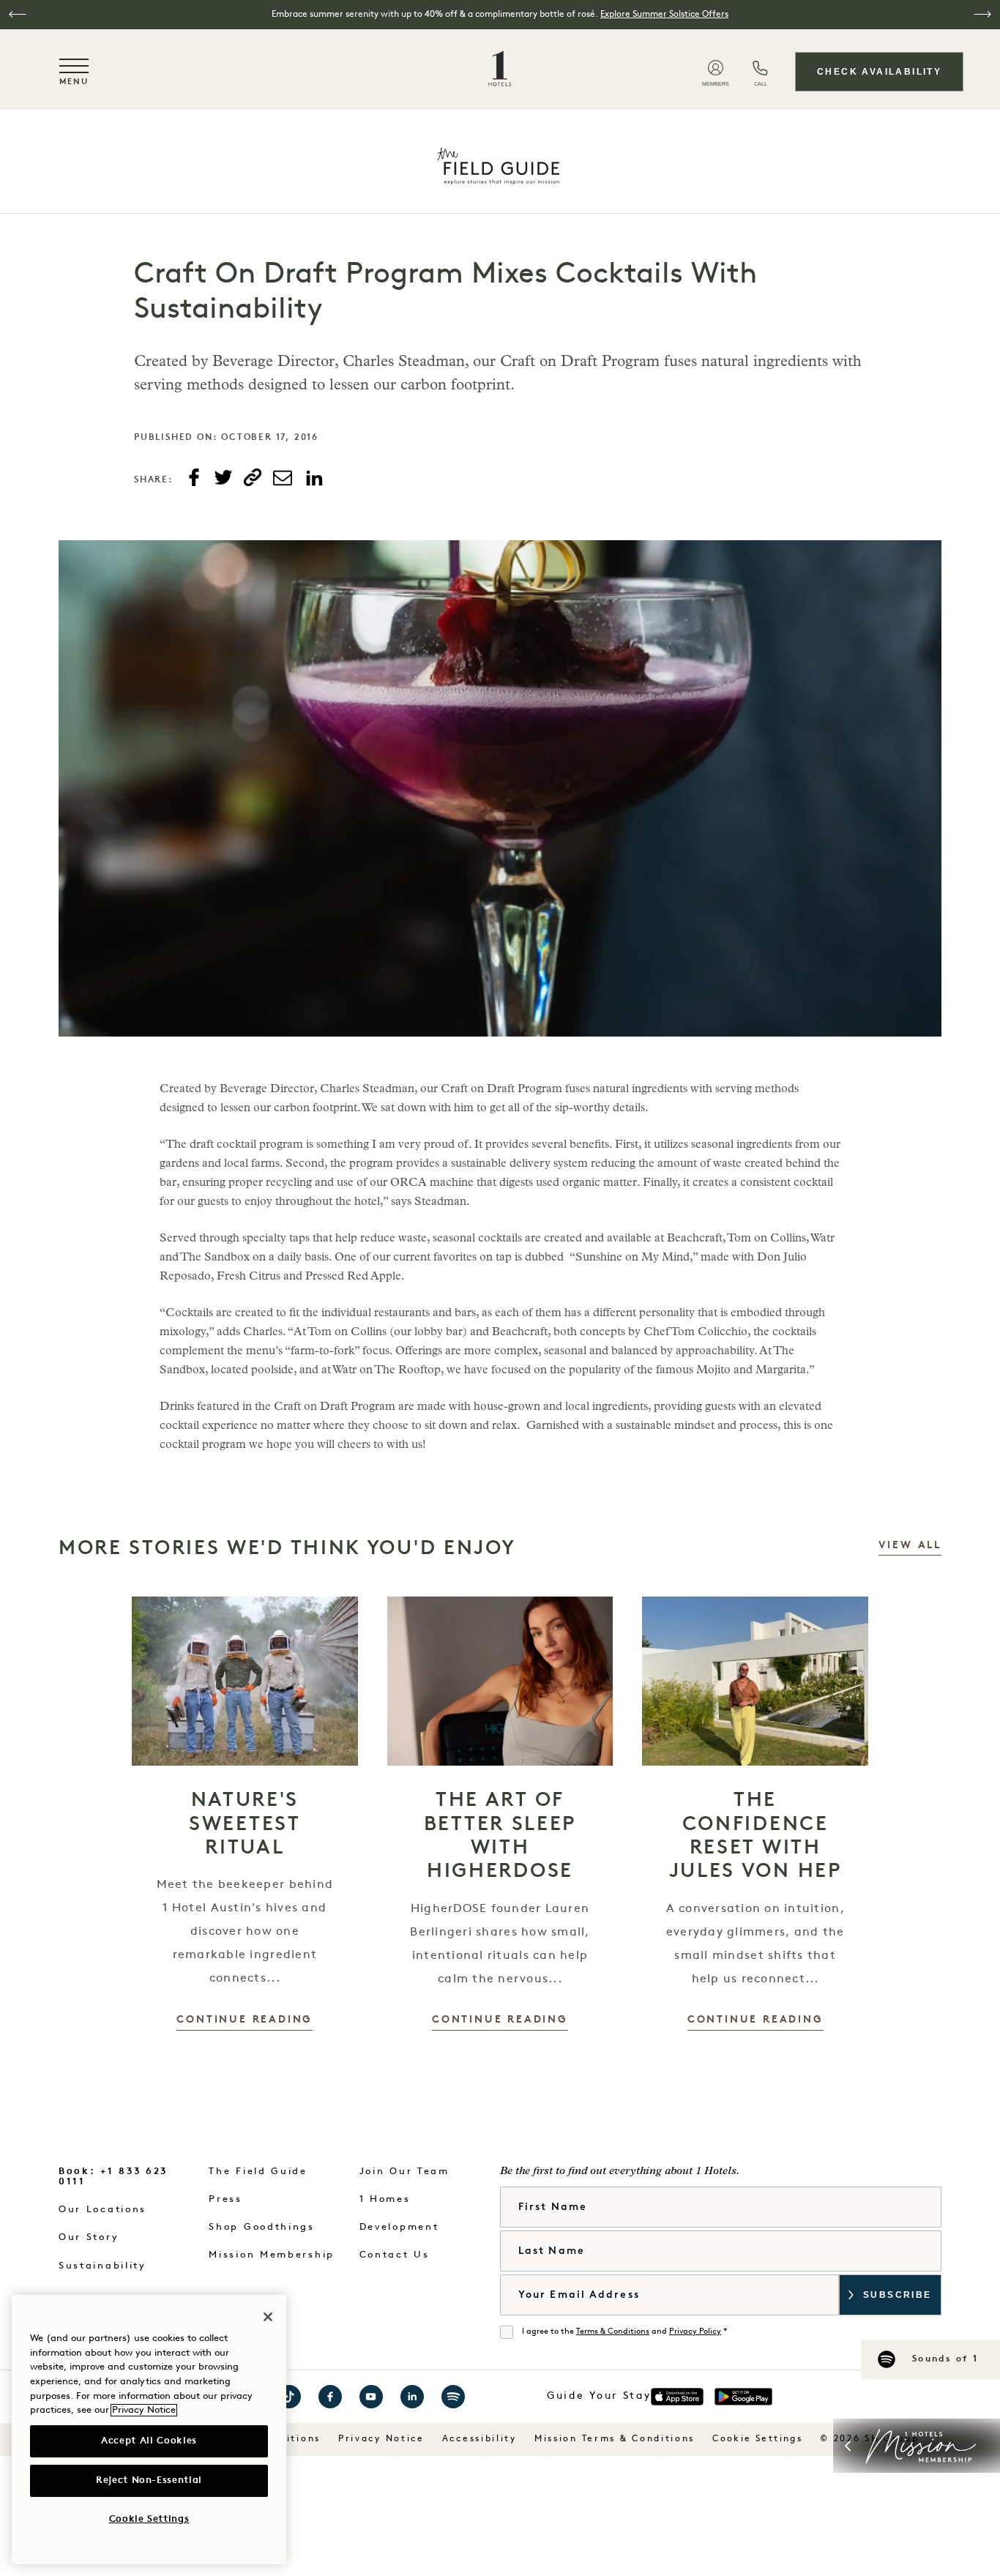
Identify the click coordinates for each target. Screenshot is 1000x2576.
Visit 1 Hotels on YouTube (371, 2397)
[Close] (268, 2317)
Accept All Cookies (149, 2441)
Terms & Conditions (613, 2332)
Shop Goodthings (262, 2227)
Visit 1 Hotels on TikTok (289, 2397)
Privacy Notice (381, 2439)
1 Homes (385, 2199)
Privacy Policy (695, 2332)
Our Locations (102, 2210)
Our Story (89, 2237)
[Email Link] (283, 478)
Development (399, 2227)
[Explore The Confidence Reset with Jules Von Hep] (755, 1681)
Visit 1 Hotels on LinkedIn (412, 2397)
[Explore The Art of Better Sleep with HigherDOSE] (500, 1681)
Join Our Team (404, 2172)
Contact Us (395, 2255)
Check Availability (879, 72)
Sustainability (102, 2266)
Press (225, 2199)
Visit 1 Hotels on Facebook (330, 2397)
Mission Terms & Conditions (615, 2439)
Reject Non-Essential (149, 2480)
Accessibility (480, 2439)
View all (910, 1546)
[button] (18, 14)
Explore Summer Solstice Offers (664, 15)
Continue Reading (245, 2020)
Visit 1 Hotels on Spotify (453, 2397)
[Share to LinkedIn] (314, 479)
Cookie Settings (757, 2439)
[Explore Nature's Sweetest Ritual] (245, 1681)
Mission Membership (272, 2255)
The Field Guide (258, 2172)
